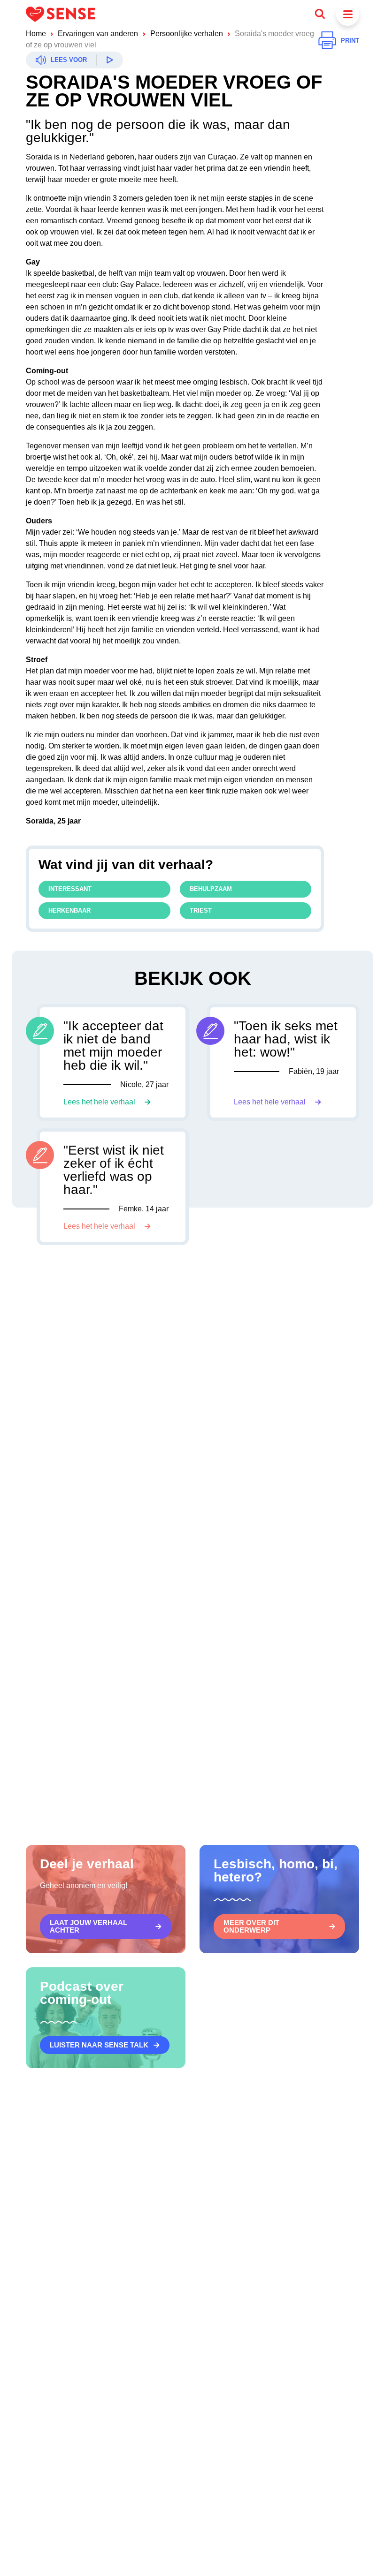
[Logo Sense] (61, 14)
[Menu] (348, 14)
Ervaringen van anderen (98, 34)
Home (36, 34)
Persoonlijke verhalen (187, 34)
